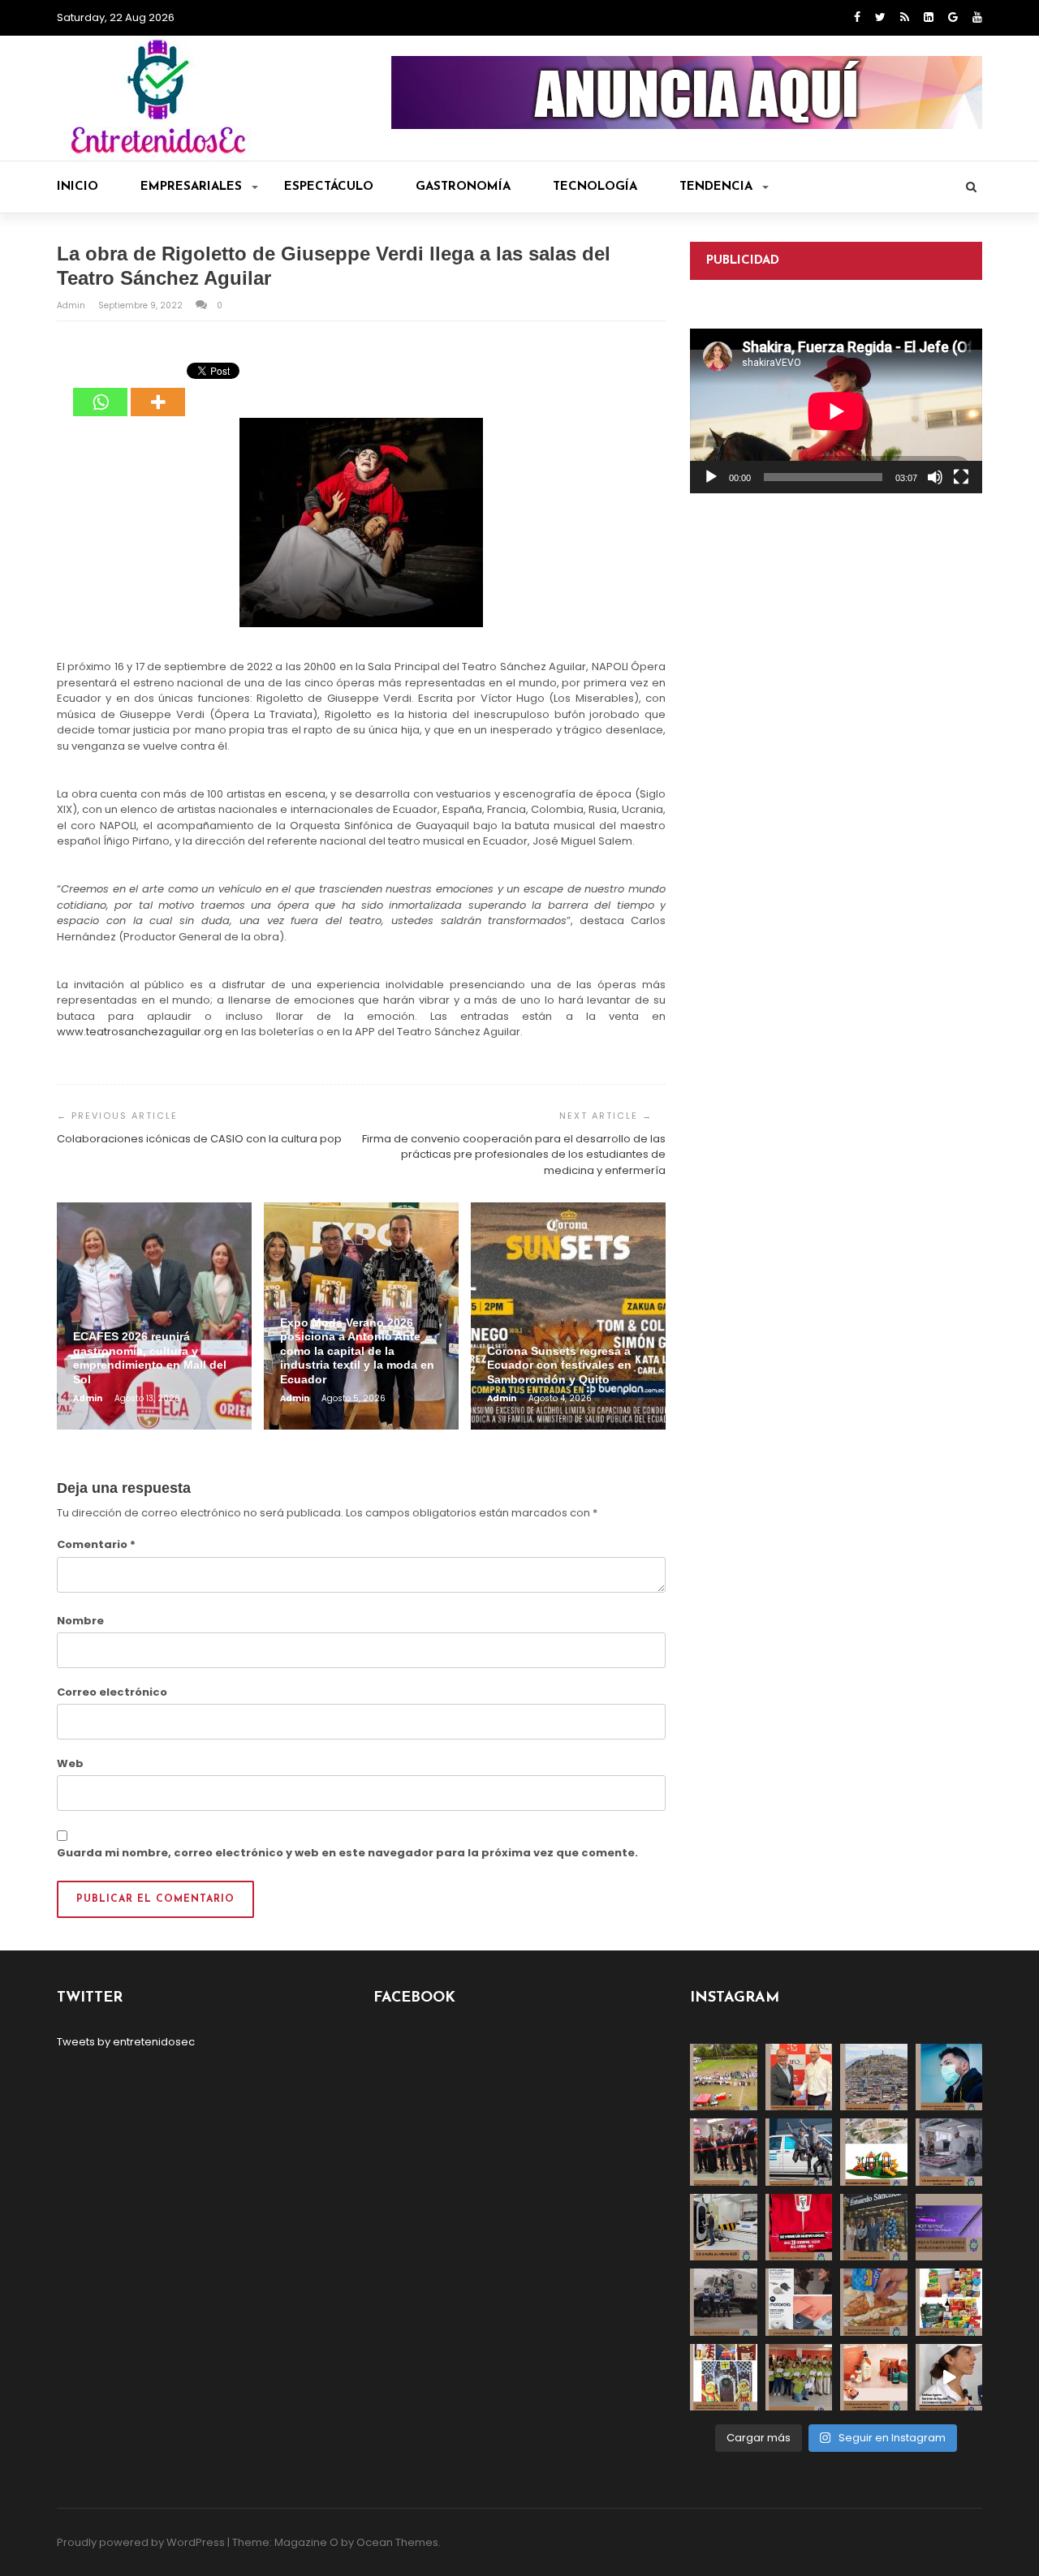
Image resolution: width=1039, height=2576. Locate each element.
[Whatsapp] (100, 390)
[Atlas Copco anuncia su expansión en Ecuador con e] (799, 2152)
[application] (836, 411)
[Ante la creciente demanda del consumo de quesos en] (874, 2302)
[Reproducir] (711, 477)
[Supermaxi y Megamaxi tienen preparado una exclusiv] (949, 2302)
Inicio (78, 187)
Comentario (96, 1544)
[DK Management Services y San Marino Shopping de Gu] (874, 2152)
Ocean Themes (397, 2542)
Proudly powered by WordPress (141, 2542)
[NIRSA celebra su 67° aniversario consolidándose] (949, 2378)
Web (70, 1763)
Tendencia (716, 187)
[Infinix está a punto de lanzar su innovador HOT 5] (949, 2228)
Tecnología (595, 187)
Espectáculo (329, 187)
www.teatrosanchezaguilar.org (140, 1032)
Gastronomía (463, 187)
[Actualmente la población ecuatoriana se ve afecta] (949, 2077)
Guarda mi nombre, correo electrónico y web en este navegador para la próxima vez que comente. (347, 1853)
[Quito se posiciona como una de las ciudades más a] (874, 2077)
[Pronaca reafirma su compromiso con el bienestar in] (724, 2077)
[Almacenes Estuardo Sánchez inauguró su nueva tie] (874, 2228)
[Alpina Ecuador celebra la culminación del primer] (799, 2378)
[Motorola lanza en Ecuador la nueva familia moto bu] (799, 2302)
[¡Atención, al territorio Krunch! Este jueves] (799, 2228)
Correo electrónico (112, 1692)
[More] (158, 390)
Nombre (80, 1621)
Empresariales (191, 187)
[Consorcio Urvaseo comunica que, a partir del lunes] (724, 2302)
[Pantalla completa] (961, 477)
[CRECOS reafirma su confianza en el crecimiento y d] (724, 2152)
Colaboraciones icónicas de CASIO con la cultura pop (199, 1139)
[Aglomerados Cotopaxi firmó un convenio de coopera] (799, 2077)
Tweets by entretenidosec (126, 2042)
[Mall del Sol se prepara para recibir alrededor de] (724, 2378)
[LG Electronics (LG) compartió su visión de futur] (724, 2228)
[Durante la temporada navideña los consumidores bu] (874, 2378)
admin (72, 305)
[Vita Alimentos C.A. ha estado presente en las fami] (949, 2152)
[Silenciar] (935, 477)
